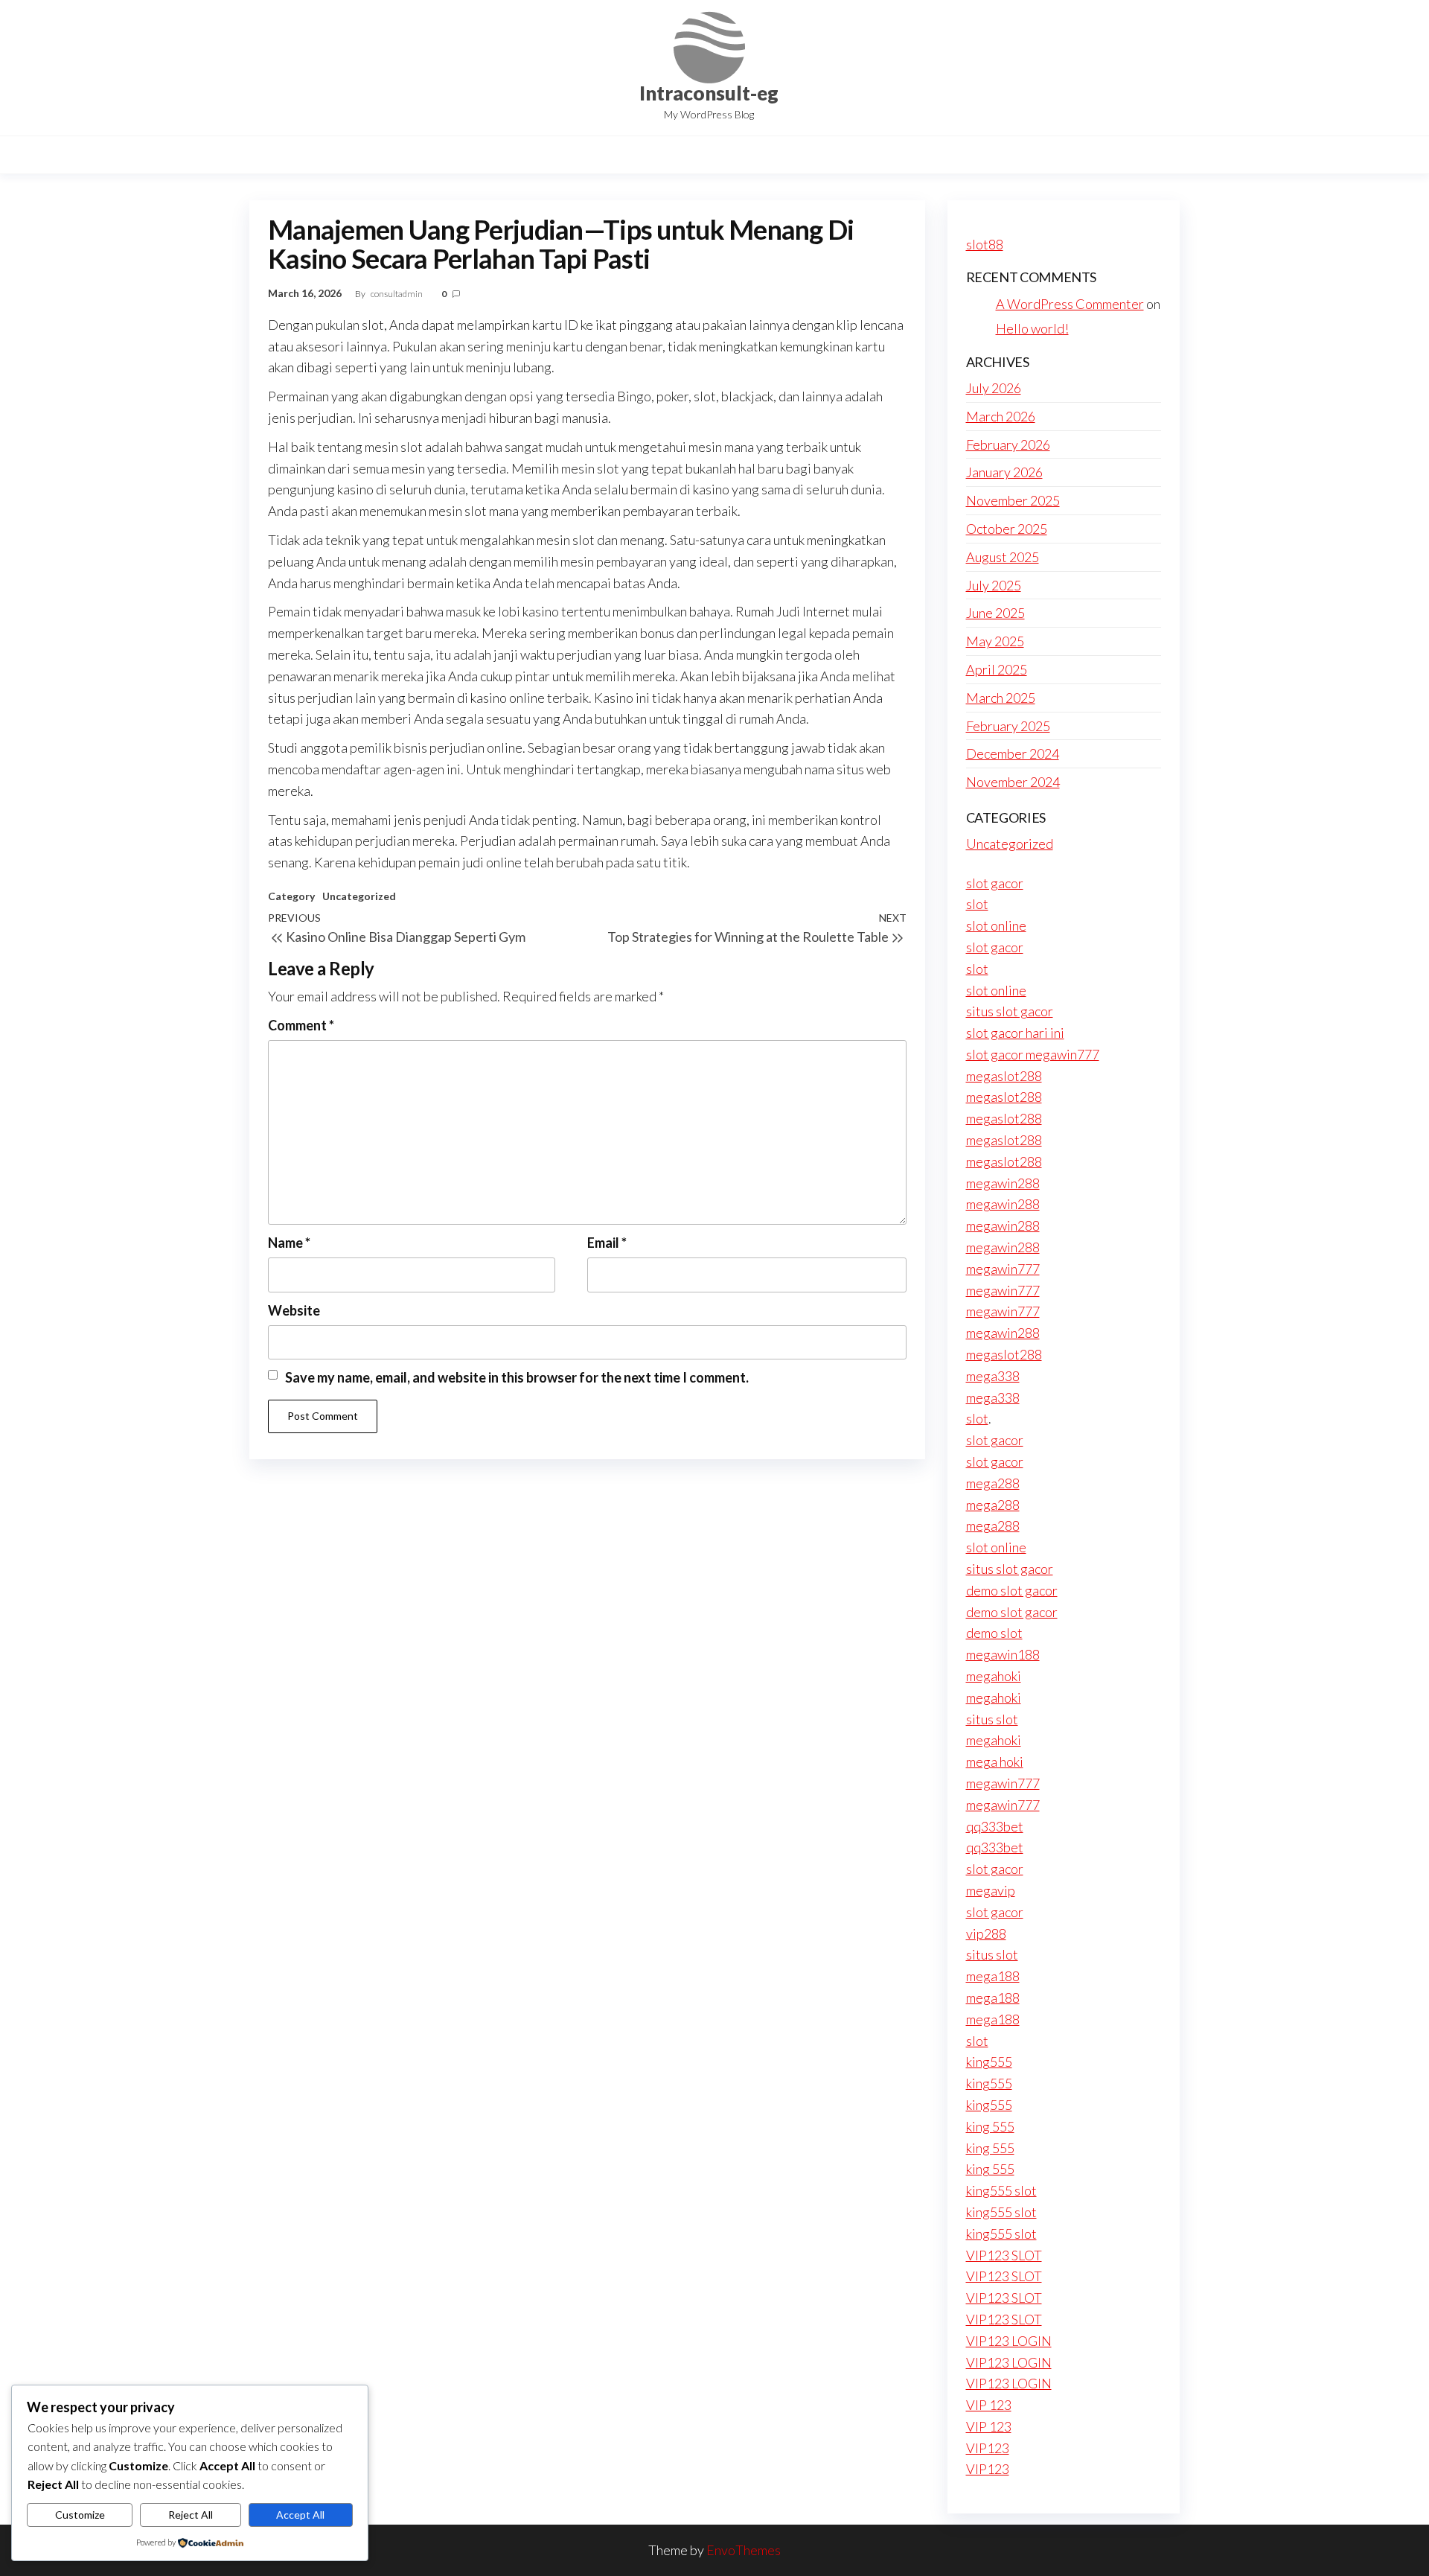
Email (607, 1243)
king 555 (990, 2126)
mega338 (993, 1376)
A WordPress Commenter (1070, 304)
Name (289, 1243)
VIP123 (988, 2448)
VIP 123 (989, 2405)
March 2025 (1001, 698)
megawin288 (1003, 1183)
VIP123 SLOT (1004, 2255)
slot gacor (995, 883)
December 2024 (1013, 753)
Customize (80, 2515)
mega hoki (995, 1762)
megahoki (994, 1676)
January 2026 (1004, 472)
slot (977, 904)
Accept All (300, 2515)
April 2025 (997, 669)
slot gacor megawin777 (1033, 1054)
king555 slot (1001, 2190)
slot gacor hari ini (1015, 1033)
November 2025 (1013, 500)
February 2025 (1008, 726)
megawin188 (1003, 1654)
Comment (301, 1025)
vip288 (986, 1933)
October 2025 (1007, 529)
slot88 (985, 244)
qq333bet (995, 1826)
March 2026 (1001, 416)
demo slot (994, 1633)
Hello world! (1032, 328)
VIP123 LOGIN (1009, 2341)
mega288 (993, 1483)
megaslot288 (1004, 1076)
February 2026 (1008, 444)
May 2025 (995, 641)
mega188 (993, 1976)
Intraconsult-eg (709, 93)
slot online (996, 925)
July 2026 (994, 388)
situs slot (992, 1719)
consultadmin (397, 294)
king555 (989, 2062)
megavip (991, 1890)
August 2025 (1003, 557)
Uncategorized (359, 896)
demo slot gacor (1012, 1590)
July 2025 (994, 585)
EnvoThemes (744, 2550)
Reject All (191, 2515)
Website (294, 1310)
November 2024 (1013, 782)
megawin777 (1003, 1269)
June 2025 (995, 613)
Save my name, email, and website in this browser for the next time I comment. (517, 1377)
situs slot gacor (1010, 1011)
